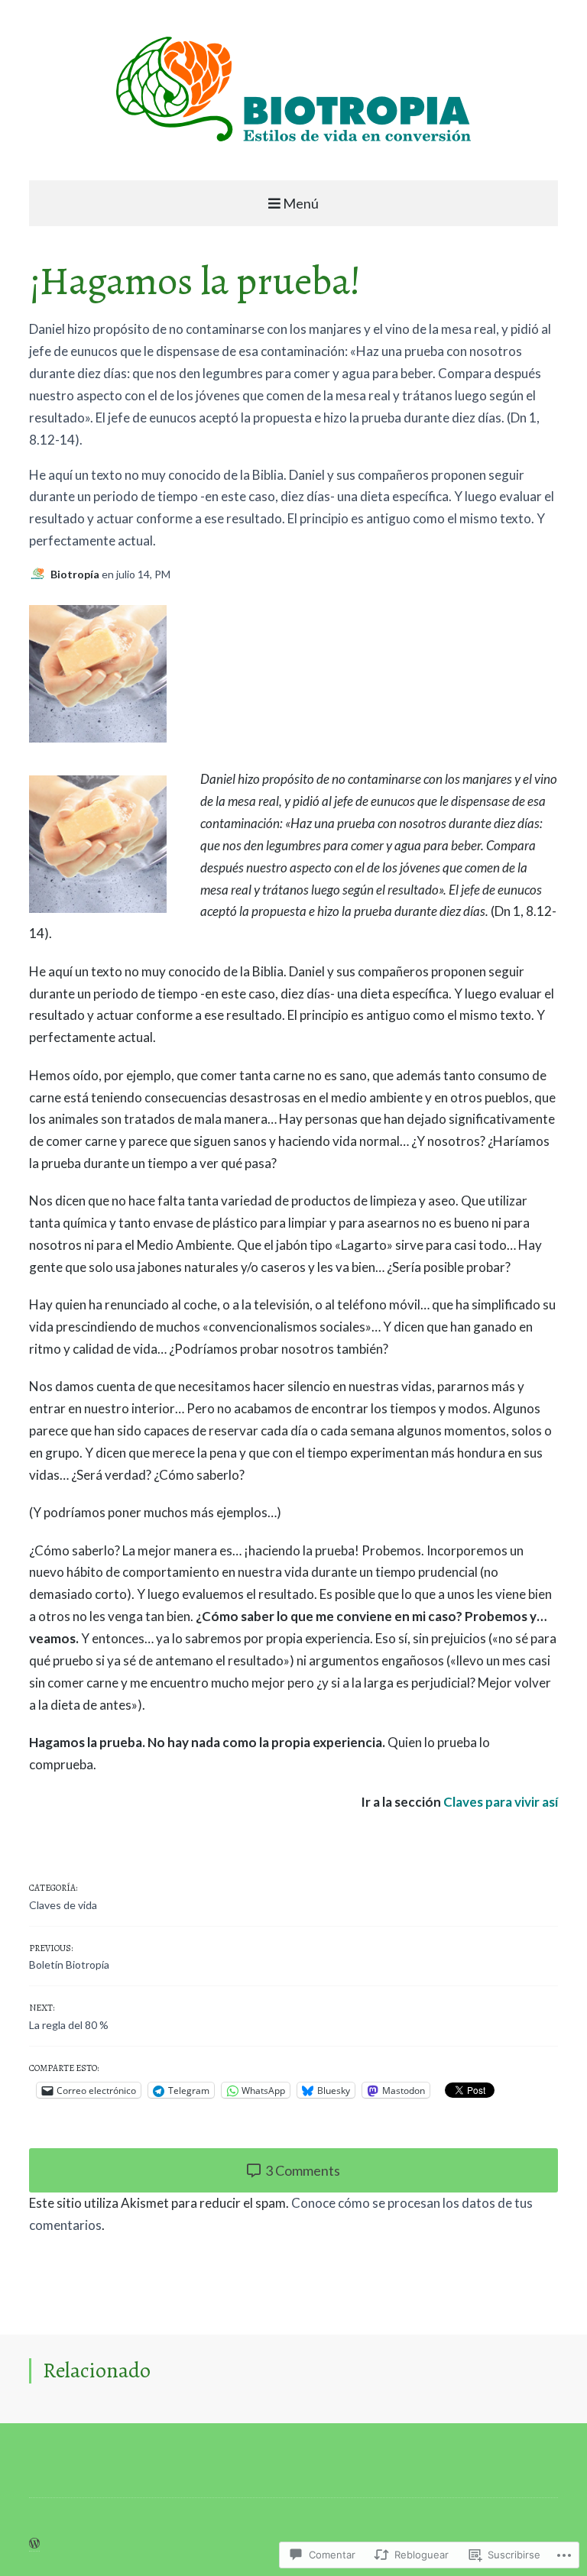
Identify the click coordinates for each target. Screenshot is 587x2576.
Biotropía (76, 574)
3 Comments (302, 2170)
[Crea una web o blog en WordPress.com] (34, 2544)
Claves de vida (63, 1905)
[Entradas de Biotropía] (40, 574)
